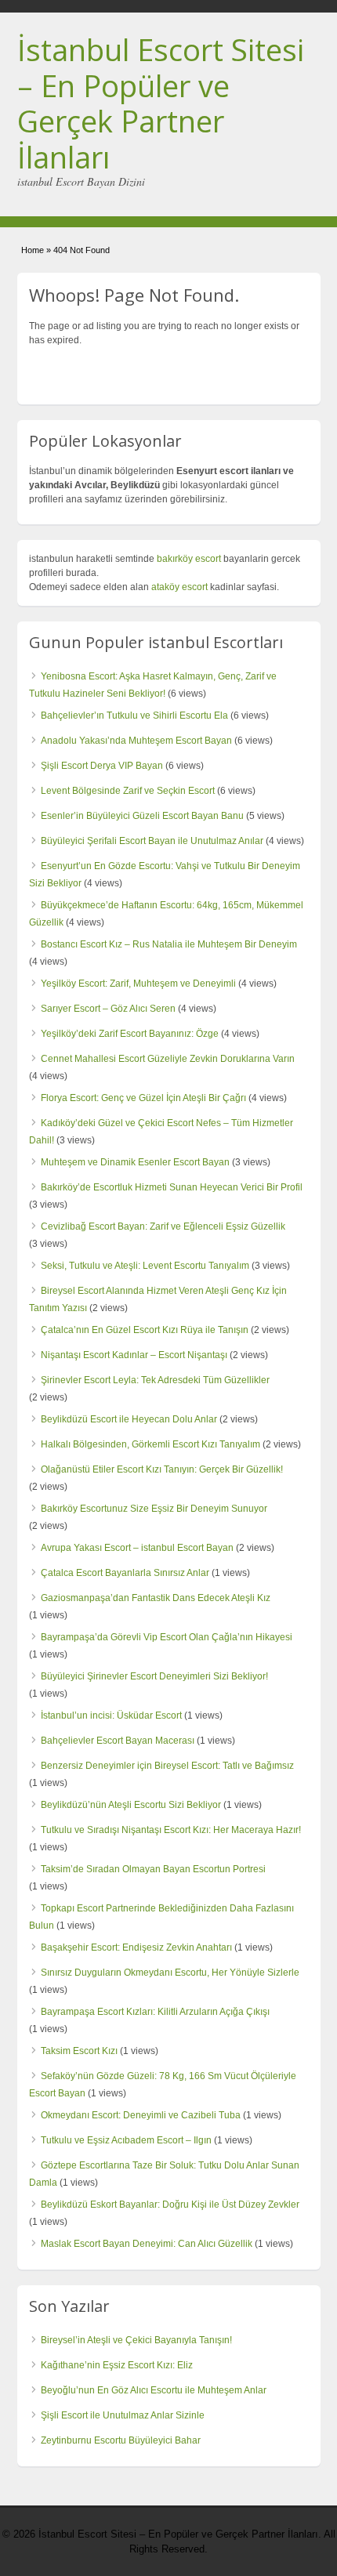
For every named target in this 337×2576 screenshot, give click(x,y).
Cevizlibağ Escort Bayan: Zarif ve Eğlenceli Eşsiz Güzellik (163, 1226)
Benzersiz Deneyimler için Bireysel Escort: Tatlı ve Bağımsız (167, 1766)
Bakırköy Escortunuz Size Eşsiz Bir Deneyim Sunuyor (154, 1509)
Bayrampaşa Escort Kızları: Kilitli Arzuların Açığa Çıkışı (155, 2012)
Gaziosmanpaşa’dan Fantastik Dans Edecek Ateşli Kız (156, 1598)
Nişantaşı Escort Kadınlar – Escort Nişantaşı (134, 1355)
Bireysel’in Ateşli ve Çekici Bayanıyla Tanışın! (136, 2340)
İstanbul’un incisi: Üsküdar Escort (111, 1716)
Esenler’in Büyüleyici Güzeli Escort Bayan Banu (142, 816)
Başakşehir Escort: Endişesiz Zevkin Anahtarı (136, 1947)
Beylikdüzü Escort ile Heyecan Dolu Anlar (129, 1419)
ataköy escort (179, 587)
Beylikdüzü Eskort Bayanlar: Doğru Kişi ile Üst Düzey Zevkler (170, 2205)
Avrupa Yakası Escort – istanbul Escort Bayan (137, 1548)
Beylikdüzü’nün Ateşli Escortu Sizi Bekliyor (131, 1805)
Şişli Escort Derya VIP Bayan (102, 766)
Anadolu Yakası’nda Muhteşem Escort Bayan (136, 741)
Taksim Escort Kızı (79, 2051)
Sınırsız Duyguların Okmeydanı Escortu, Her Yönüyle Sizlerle (170, 1973)
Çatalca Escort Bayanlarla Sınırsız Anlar (125, 1573)
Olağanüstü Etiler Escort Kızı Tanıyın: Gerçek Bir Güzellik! (162, 1469)
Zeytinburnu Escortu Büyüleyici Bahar (121, 2440)
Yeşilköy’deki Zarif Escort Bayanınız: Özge (130, 1034)
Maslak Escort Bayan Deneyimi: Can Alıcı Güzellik (147, 2244)
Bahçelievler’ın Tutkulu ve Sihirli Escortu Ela (134, 716)
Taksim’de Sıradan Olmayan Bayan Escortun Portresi (153, 1869)
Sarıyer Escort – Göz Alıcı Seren (108, 1009)
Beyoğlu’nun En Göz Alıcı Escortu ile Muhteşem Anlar (154, 2390)
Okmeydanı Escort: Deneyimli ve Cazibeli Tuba (141, 2115)
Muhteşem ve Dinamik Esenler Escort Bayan (135, 1162)
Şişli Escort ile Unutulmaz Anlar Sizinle (123, 2415)
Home (33, 250)
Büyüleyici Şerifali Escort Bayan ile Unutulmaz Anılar (152, 841)
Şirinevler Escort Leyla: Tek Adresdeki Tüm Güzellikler (155, 1380)
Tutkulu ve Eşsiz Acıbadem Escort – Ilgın (126, 2140)
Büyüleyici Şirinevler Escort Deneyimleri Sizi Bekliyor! (154, 1676)
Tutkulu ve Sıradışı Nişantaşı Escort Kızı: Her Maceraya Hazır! (171, 1830)
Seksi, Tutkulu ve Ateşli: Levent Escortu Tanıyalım (145, 1266)
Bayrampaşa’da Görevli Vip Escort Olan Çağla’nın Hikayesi (167, 1637)
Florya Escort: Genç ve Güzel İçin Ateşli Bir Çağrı (143, 1098)
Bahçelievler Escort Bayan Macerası (118, 1741)
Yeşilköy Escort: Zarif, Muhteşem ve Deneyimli (138, 984)
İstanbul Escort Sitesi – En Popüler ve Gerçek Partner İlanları (161, 103)
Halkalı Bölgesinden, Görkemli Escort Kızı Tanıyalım (150, 1444)
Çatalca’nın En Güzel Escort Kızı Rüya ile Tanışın (145, 1330)
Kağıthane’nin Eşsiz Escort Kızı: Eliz (117, 2365)
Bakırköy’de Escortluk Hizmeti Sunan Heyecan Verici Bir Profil (172, 1187)
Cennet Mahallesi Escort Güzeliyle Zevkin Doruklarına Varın (168, 1059)
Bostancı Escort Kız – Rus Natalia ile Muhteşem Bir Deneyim (169, 944)
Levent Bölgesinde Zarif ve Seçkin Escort (128, 791)
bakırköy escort (189, 559)
